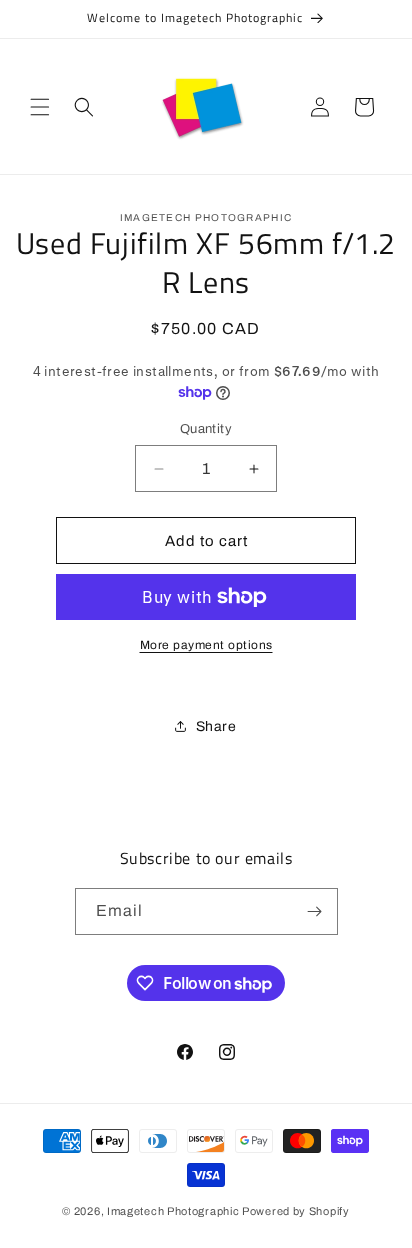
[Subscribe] (315, 911)
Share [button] (216, 726)
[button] (40, 107)
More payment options (206, 645)
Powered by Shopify (296, 1211)
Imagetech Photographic (173, 1211)
